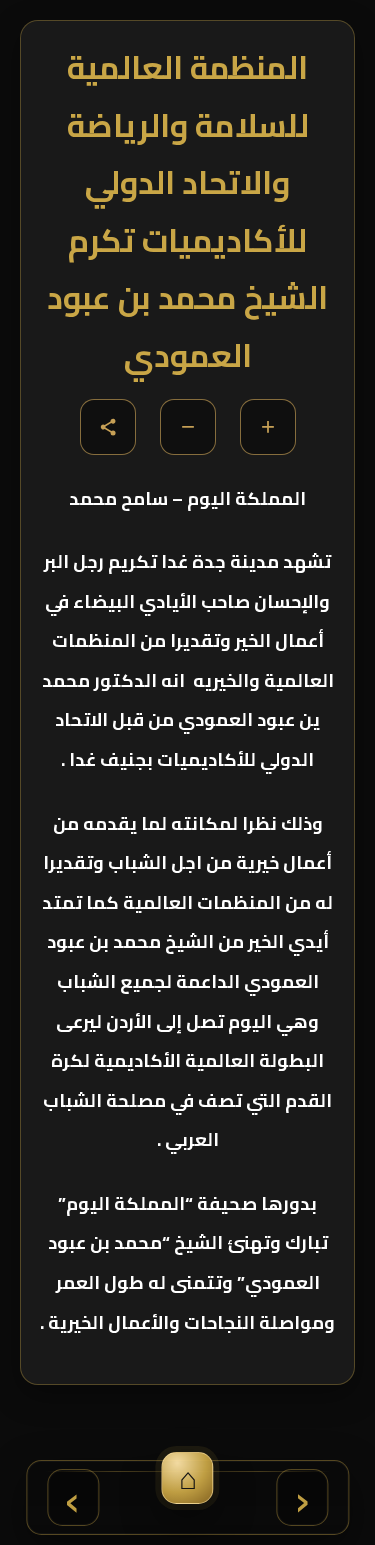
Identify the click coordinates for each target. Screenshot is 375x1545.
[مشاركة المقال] (108, 427)
